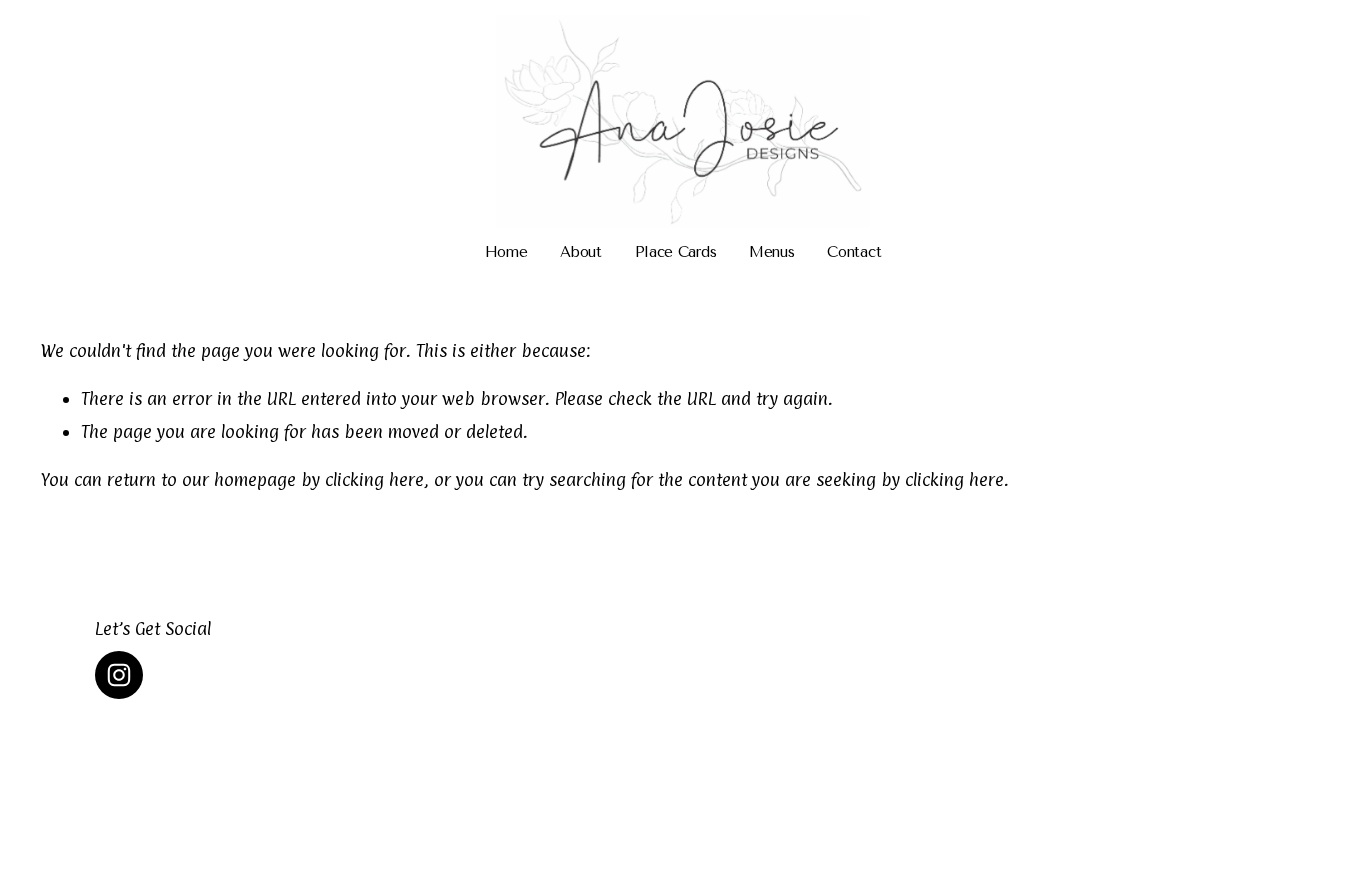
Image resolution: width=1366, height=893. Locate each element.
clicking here (374, 479)
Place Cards (676, 252)
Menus (772, 252)
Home (506, 252)
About (581, 252)
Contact (854, 252)
